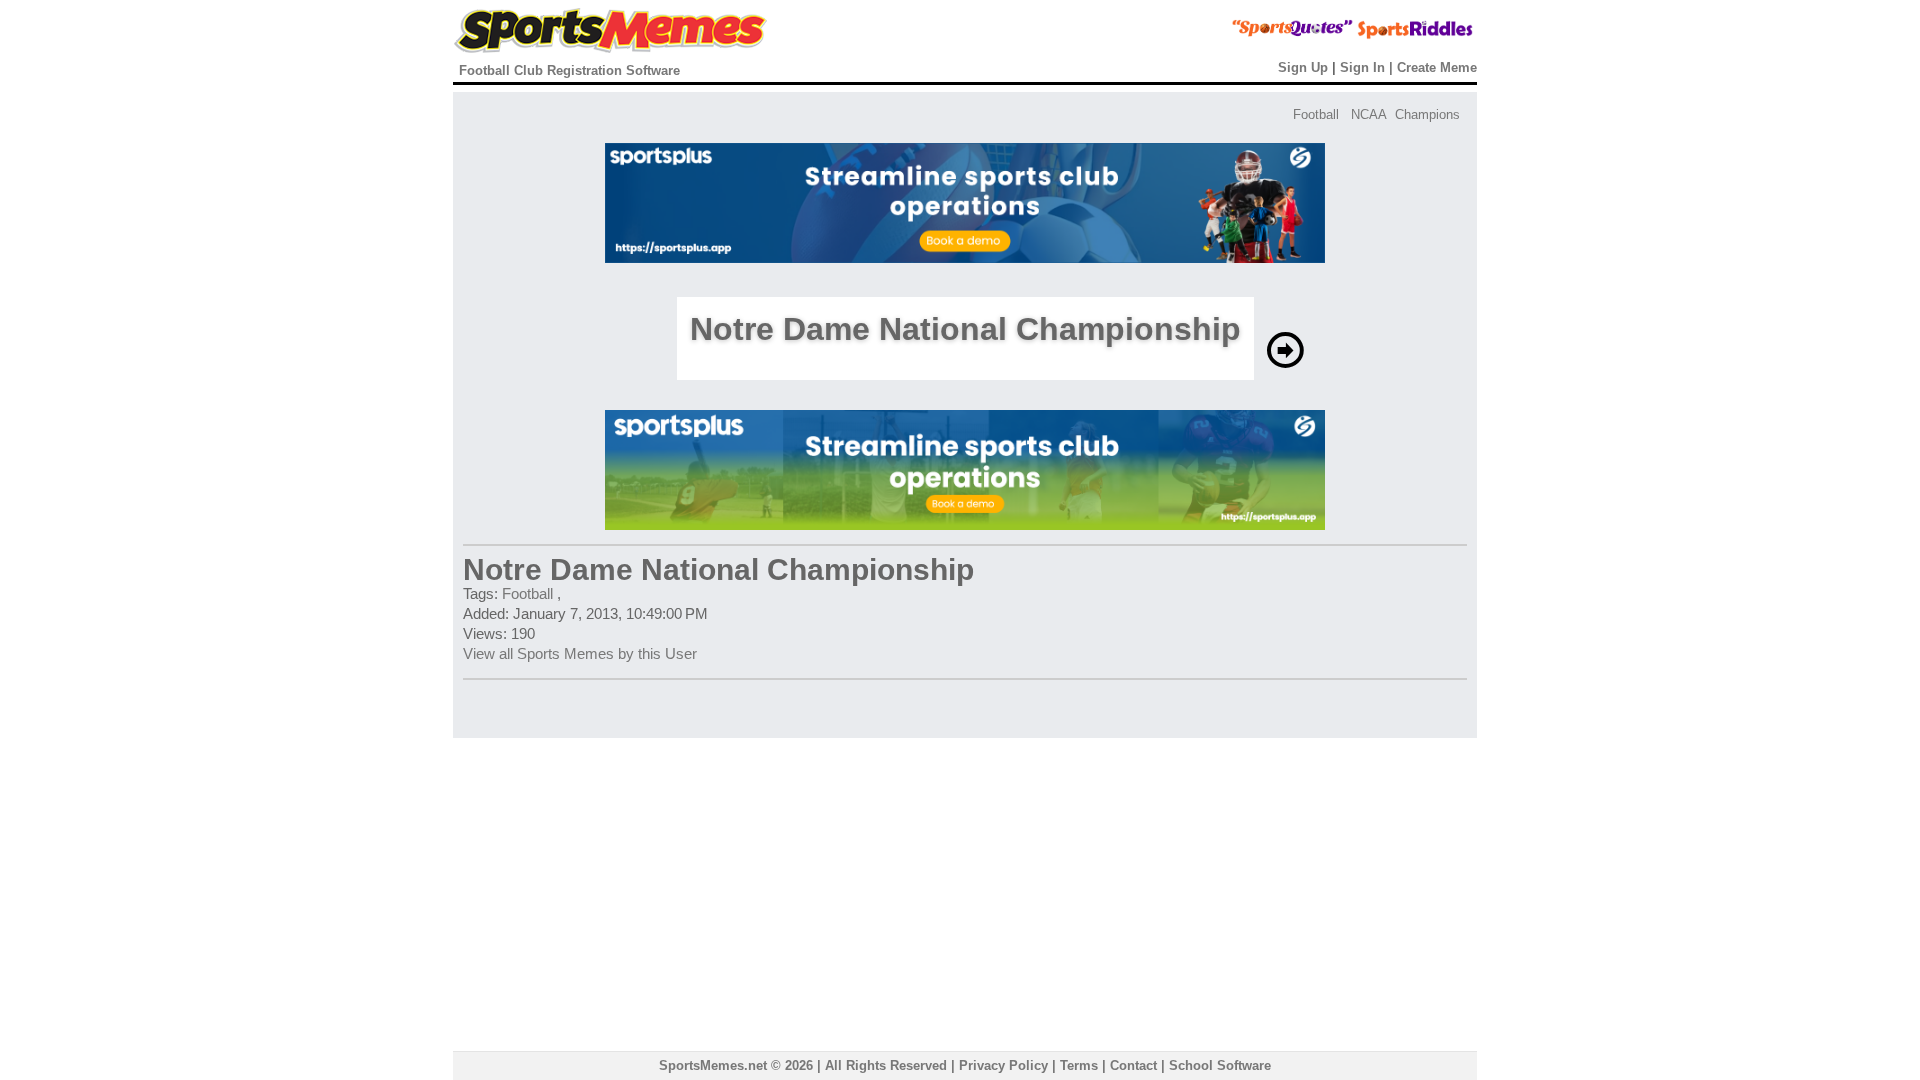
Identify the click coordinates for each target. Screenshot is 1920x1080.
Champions (1427, 114)
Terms (1079, 1065)
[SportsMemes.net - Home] (610, 48)
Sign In (1362, 67)
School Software (1220, 1065)
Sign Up (1303, 67)
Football (1316, 114)
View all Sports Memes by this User (580, 653)
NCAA (1369, 114)
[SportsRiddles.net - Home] (1397, 35)
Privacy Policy (1003, 1065)
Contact (1133, 1065)
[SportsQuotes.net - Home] (1254, 35)
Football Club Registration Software (569, 70)
